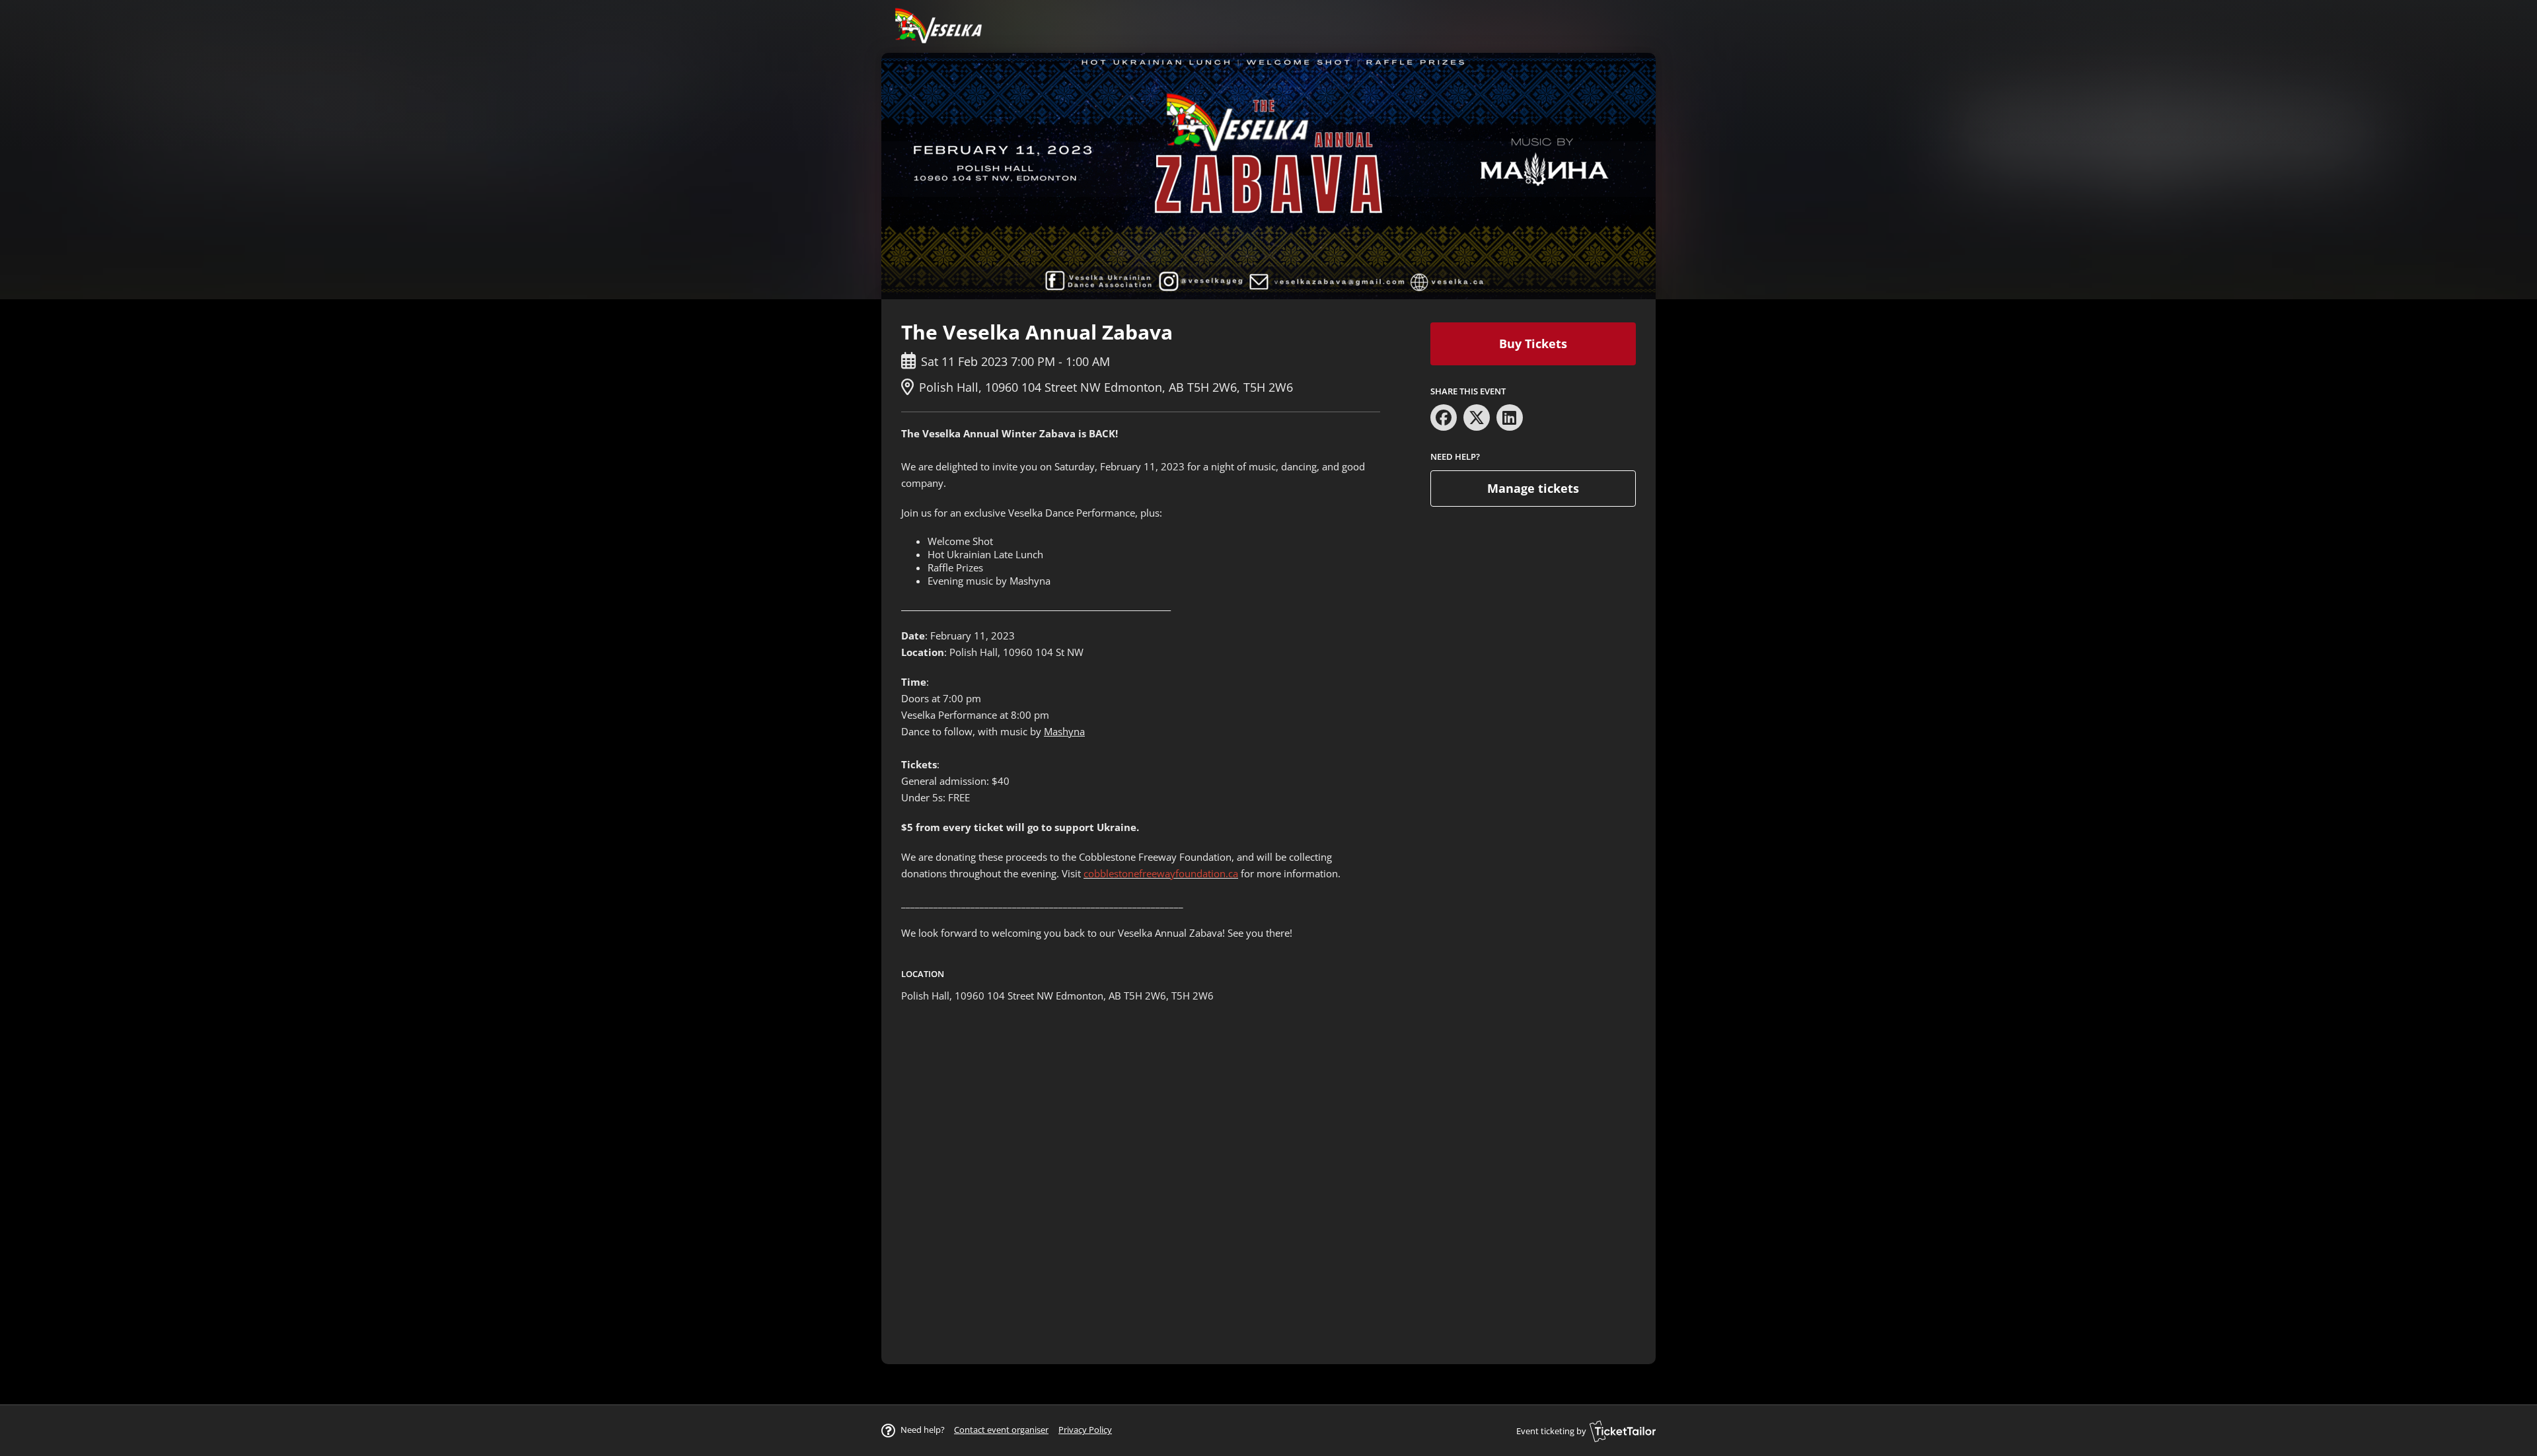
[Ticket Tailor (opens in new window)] (1623, 1431)
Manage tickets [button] (1533, 488)
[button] (1001, 1430)
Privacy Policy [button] (1085, 1430)
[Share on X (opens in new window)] (1477, 418)
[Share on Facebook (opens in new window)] (1444, 418)
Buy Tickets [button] (1533, 344)
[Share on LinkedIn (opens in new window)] (1510, 418)
